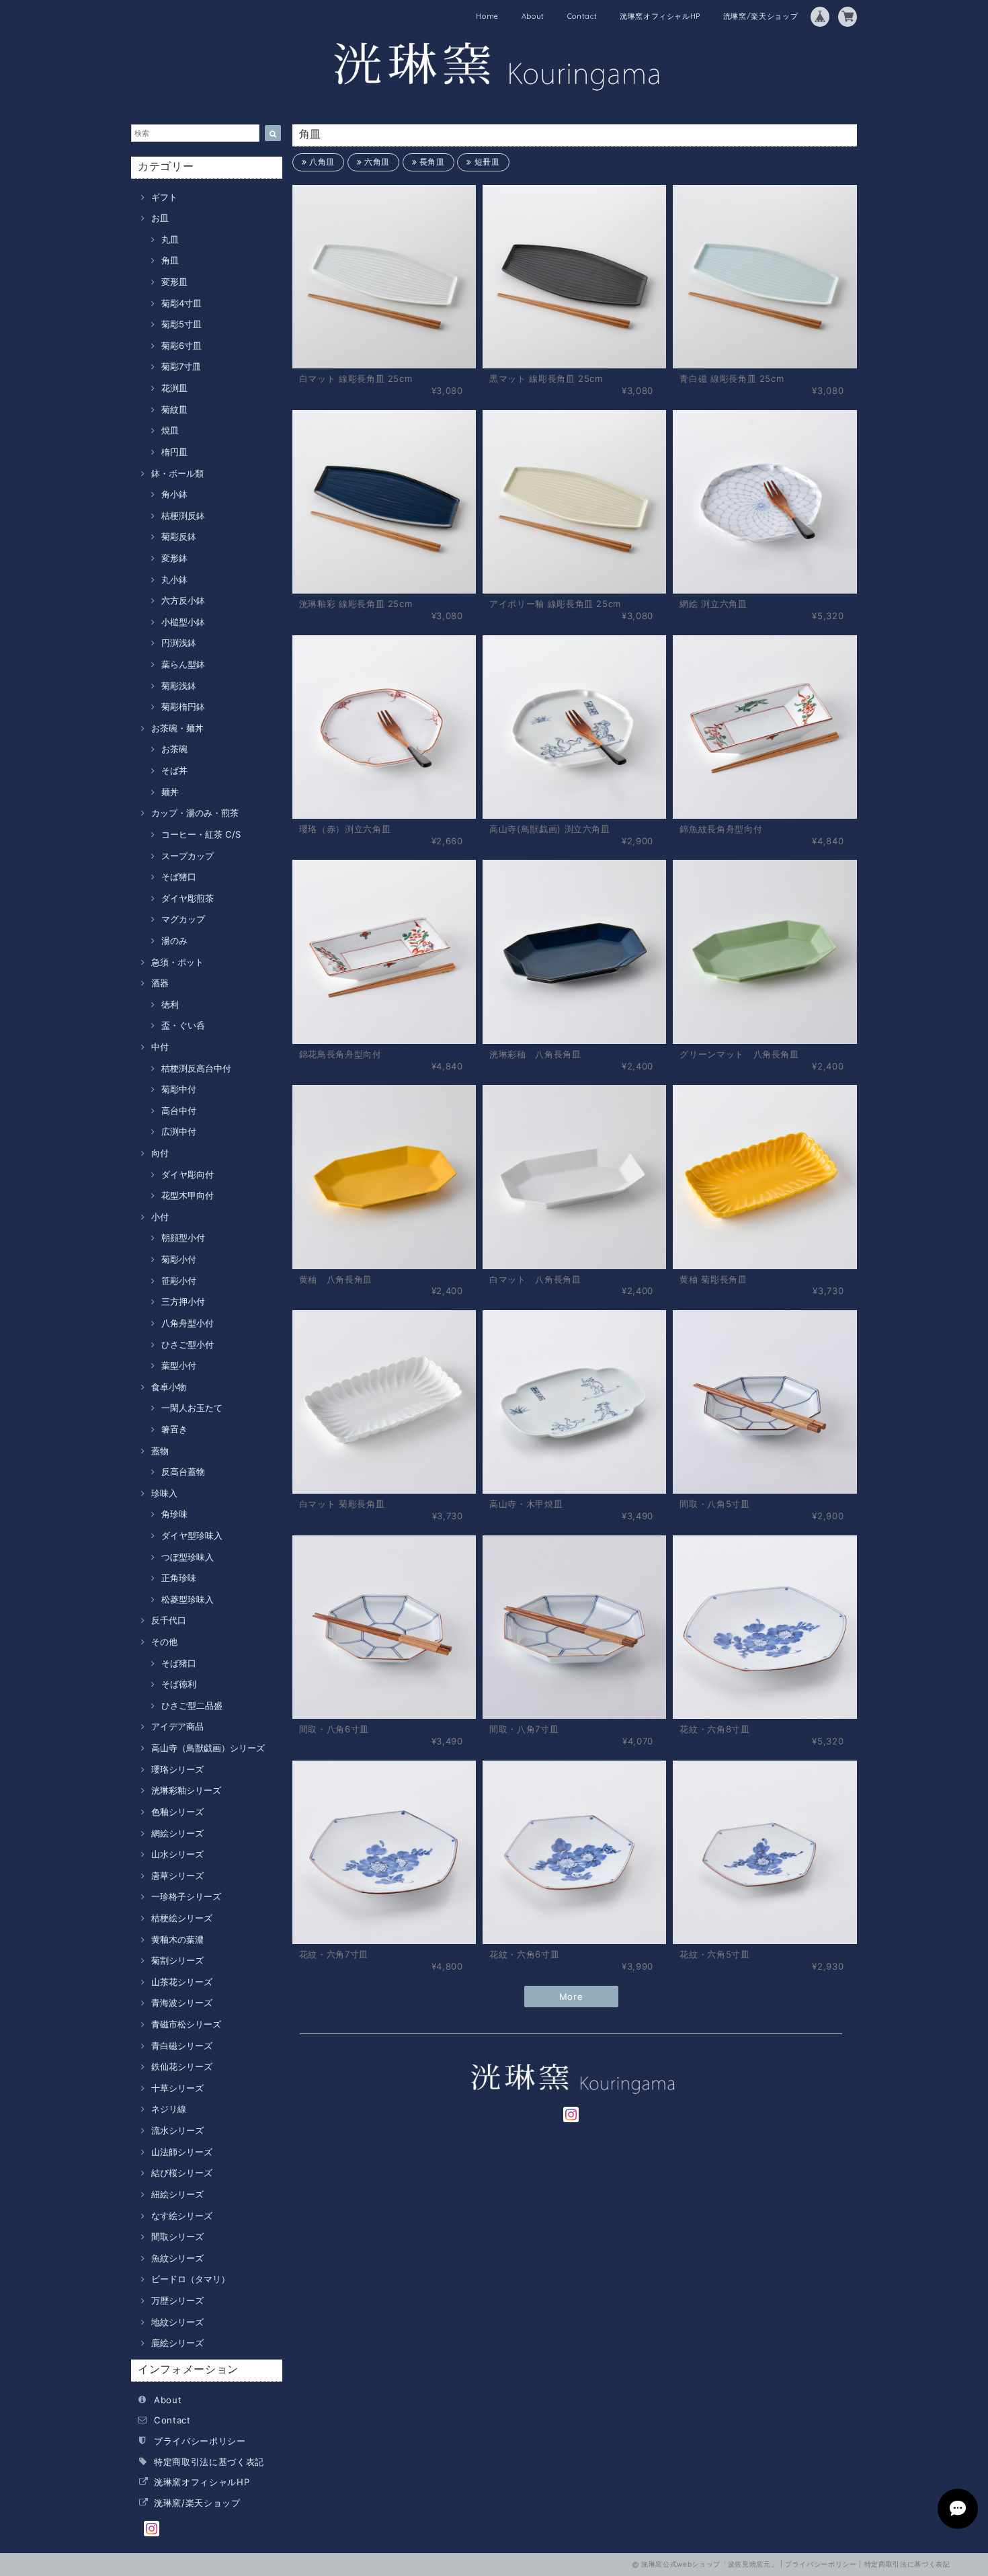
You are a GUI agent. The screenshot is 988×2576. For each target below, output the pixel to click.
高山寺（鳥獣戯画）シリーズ (208, 1748)
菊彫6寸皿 (181, 346)
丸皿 (170, 239)
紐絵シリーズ (177, 2194)
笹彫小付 (179, 1281)
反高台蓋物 (183, 1472)
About (533, 16)
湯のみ (174, 940)
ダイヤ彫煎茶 (188, 898)
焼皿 (170, 430)
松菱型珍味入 (188, 1599)
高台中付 (179, 1111)
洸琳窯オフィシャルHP (660, 16)
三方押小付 (183, 1301)
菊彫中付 (179, 1089)
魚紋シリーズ (177, 2258)
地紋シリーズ (177, 2322)
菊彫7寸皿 (181, 366)
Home (487, 16)
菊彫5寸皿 (181, 324)
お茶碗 (174, 749)
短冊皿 (486, 162)
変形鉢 (174, 558)
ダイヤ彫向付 (188, 1174)
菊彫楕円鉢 (183, 707)
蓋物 (160, 1451)
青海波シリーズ (182, 2003)
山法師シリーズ (182, 2152)
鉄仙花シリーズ (182, 2066)
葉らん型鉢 (183, 664)
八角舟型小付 (188, 1323)
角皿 (170, 260)
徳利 (170, 1004)
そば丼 (174, 770)
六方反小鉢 (183, 600)
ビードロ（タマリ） (191, 2279)
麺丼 (170, 792)
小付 (160, 1217)
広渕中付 (179, 1131)
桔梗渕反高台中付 (196, 1068)
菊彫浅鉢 (179, 686)
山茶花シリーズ (182, 1982)
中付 (160, 1047)
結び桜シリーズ (182, 2173)
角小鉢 (174, 494)
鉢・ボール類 (177, 473)
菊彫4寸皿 (181, 303)
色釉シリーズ (177, 1812)
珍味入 (164, 1493)
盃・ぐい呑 (183, 1025)
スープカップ (188, 856)
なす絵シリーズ (182, 2216)
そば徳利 (179, 1684)
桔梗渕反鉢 (183, 516)
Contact (582, 16)
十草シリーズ (177, 2088)
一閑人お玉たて (192, 1408)
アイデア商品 (177, 1726)
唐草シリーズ (177, 1876)
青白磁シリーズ (182, 2046)
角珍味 (174, 1514)
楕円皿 (174, 452)
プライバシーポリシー (200, 2441)
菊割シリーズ (177, 1960)
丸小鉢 (174, 579)
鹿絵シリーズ (177, 2343)
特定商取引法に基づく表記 (209, 2462)
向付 (160, 1153)
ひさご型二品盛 (192, 1705)
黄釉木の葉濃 (177, 1939)
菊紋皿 (174, 409)
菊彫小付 (179, 1259)
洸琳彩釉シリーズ (186, 1790)
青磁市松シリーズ (186, 2024)
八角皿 (321, 162)
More (571, 1997)
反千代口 (169, 1620)
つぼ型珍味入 (188, 1557)
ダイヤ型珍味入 (192, 1535)
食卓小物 (169, 1387)
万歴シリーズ (177, 2300)
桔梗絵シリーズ (182, 1918)
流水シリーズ (177, 2130)
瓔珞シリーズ (177, 1769)
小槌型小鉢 (183, 622)
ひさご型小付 (188, 1344)
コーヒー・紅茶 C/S (201, 834)
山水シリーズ (177, 1854)
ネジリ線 (169, 2109)
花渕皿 (174, 388)
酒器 (160, 983)
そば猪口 (179, 877)
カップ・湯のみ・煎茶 (195, 813)
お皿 (160, 218)
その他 (164, 1642)
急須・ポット (177, 962)
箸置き (174, 1429)
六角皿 (376, 162)
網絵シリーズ (177, 1833)
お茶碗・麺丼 (177, 728)
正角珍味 (179, 1578)
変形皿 (174, 282)
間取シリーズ (177, 2237)
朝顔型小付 (183, 1238)
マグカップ (183, 919)
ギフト (164, 197)
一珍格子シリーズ (186, 1896)
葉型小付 (179, 1365)
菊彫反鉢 (179, 536)
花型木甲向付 (188, 1195)
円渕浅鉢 (179, 643)
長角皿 (431, 162)
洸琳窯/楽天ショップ (761, 16)
